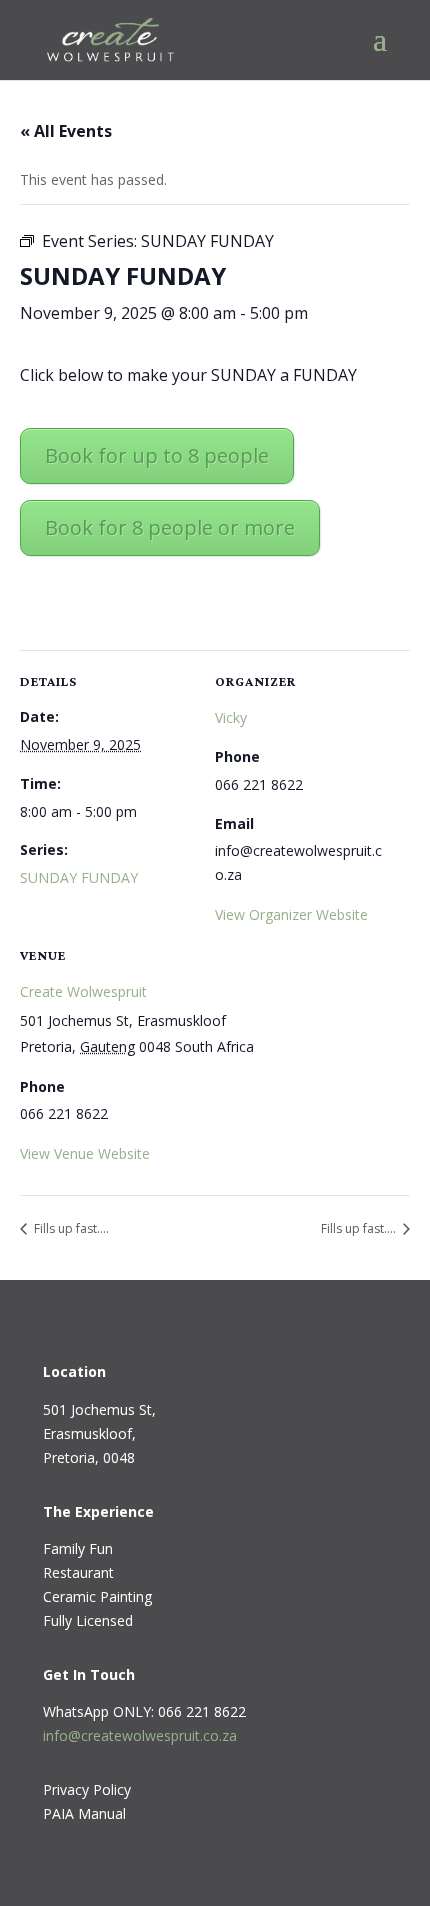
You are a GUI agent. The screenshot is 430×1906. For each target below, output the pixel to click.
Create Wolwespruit (83, 991)
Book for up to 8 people (157, 455)
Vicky (231, 717)
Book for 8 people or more (170, 527)
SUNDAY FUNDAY (79, 877)
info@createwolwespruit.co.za (140, 1735)
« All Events (66, 131)
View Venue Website (85, 1153)
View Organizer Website (291, 914)
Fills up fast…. (70, 1228)
